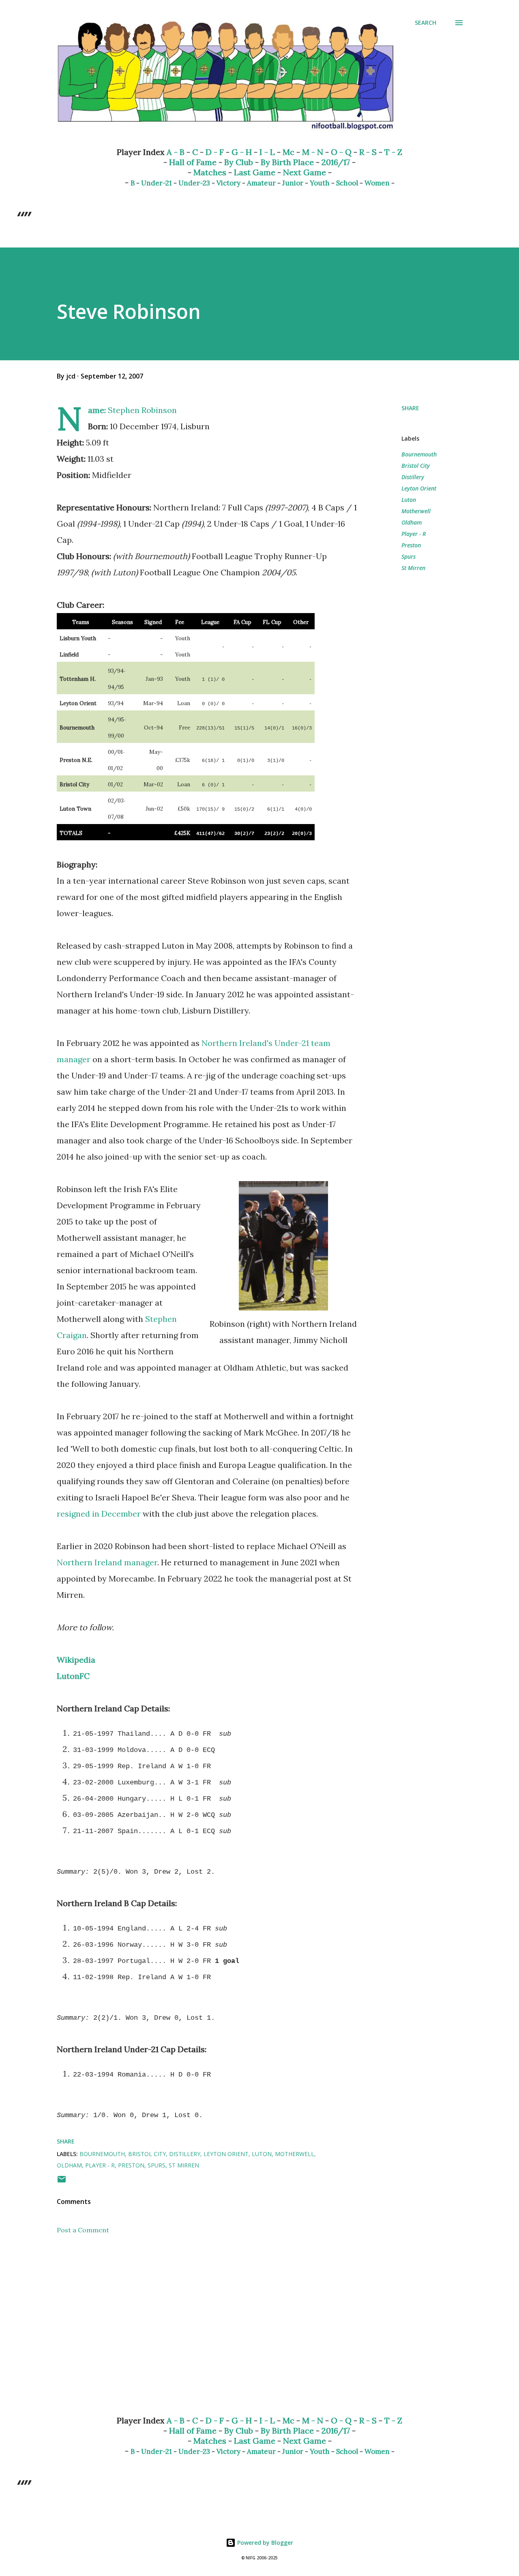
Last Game (255, 172)
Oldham (412, 522)
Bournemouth (419, 454)
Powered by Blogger (264, 2543)
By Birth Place (287, 162)
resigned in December (99, 1514)
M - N (313, 152)
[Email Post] (62, 2182)
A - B (176, 152)
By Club (239, 162)
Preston (411, 545)
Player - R (414, 534)
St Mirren (413, 568)
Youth (320, 183)
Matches (210, 172)
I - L (267, 152)
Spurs (409, 556)
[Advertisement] (194, 2314)
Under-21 (157, 183)
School (347, 183)
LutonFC (73, 1676)
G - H (242, 152)
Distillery (413, 477)
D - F (215, 152)
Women (377, 183)
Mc (288, 152)
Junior (293, 183)
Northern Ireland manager (107, 1562)
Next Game (305, 172)
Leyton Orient (419, 488)
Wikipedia (76, 1660)
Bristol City (416, 466)
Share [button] (410, 408)
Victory (228, 183)
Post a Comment (83, 2230)
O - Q (341, 152)
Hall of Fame (193, 162)
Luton (409, 500)
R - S (368, 152)
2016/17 (336, 162)
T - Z (393, 152)
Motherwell (416, 511)
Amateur (261, 183)
